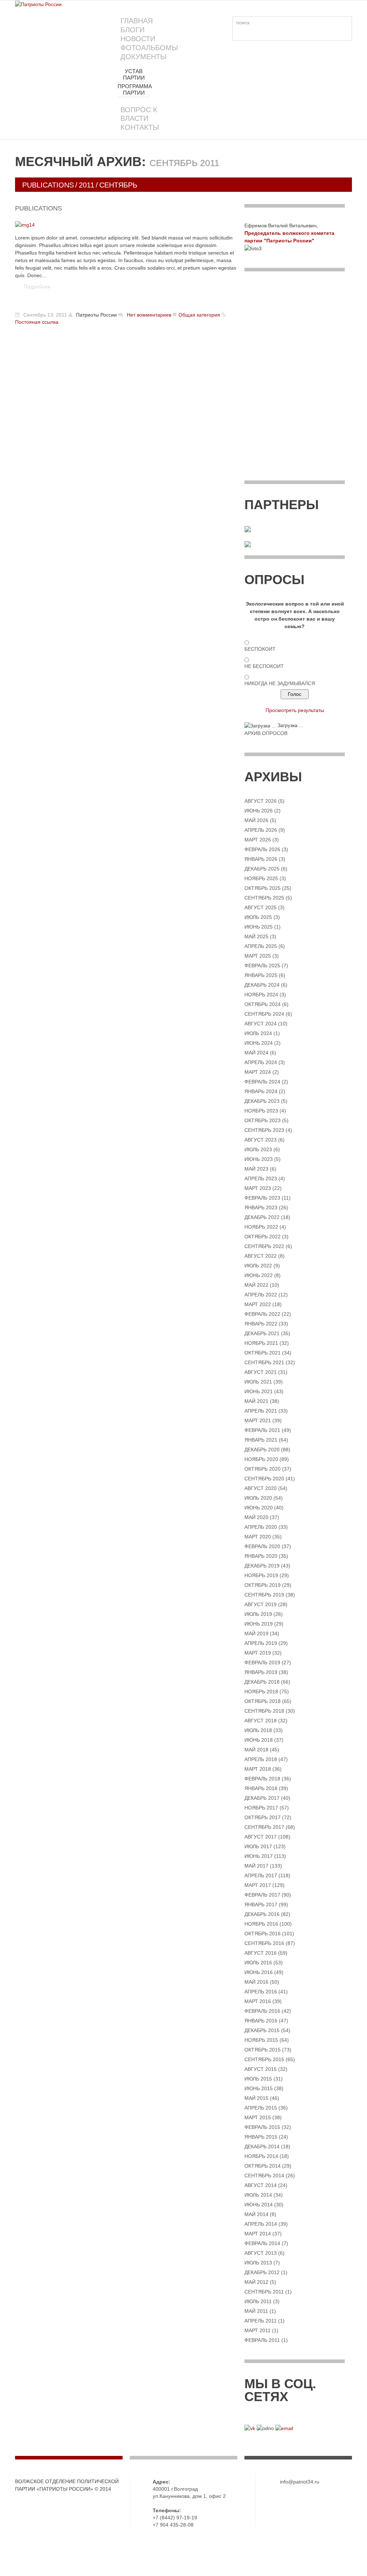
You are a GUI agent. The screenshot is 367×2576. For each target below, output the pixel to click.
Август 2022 (261, 1256)
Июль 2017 (258, 1846)
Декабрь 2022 (262, 1217)
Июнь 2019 (259, 1624)
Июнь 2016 (259, 1972)
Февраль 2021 (262, 1430)
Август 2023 (261, 1140)
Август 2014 (261, 2185)
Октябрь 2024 (263, 1004)
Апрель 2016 (261, 1992)
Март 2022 (258, 1304)
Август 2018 (261, 1721)
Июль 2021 (258, 1382)
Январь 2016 (261, 2021)
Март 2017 (258, 1885)
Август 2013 (261, 2253)
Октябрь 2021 (263, 1353)
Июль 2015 (258, 2079)
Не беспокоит (264, 666)
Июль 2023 (258, 1149)
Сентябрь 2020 (264, 1479)
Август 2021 (261, 1372)
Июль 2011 (258, 2301)
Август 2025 (261, 907)
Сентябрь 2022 (264, 1246)
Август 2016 (261, 1953)
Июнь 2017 (259, 1856)
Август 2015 (261, 2069)
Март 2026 (258, 840)
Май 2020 (256, 1517)
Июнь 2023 (259, 1159)
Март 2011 (258, 2330)
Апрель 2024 (261, 1062)
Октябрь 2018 (263, 1701)
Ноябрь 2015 (261, 2040)
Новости (138, 39)
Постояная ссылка (37, 322)
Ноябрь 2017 (261, 1808)
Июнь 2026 (259, 811)
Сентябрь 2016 (264, 1943)
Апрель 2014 (261, 2224)
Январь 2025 (261, 975)
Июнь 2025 (259, 927)
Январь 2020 (261, 1556)
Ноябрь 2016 (261, 1924)
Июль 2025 (258, 917)
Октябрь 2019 (263, 1585)
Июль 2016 (258, 1963)
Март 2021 (258, 1420)
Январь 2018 (261, 1788)
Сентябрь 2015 (264, 2059)
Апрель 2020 (261, 1527)
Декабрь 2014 (262, 2146)
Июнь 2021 (259, 1391)
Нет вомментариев (149, 315)
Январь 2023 (261, 1208)
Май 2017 (256, 1866)
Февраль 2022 (262, 1314)
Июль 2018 (258, 1730)
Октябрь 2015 (263, 2050)
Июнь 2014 (259, 2205)
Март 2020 (258, 1537)
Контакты (140, 127)
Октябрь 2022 (263, 1237)
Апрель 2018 (261, 1759)
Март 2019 (258, 1653)
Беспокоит (260, 649)
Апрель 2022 (261, 1295)
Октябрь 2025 (263, 888)
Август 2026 (261, 801)
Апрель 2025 (261, 946)
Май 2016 (256, 1982)
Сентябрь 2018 (264, 1711)
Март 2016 (258, 2001)
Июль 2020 (258, 1498)
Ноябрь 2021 (261, 1343)
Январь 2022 (261, 1324)
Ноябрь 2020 (261, 1459)
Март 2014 (258, 2234)
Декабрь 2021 (262, 1333)
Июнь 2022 (259, 1275)
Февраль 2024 (262, 1082)
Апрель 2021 (261, 1411)
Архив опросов (266, 733)
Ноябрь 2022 (261, 1227)
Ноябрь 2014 (261, 2156)
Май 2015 (256, 2098)
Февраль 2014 (262, 2243)
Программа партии (135, 89)
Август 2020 (261, 1488)
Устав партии (134, 74)
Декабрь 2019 (262, 1566)
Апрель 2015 (261, 2108)
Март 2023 (258, 1188)
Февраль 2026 (262, 849)
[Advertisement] (295, 331)
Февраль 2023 (262, 1198)
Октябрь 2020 (263, 1469)
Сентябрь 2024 (264, 1014)
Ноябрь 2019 (261, 1575)
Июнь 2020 (259, 1508)
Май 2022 (256, 1285)
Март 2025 (258, 956)
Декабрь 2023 (262, 1101)
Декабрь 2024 (262, 985)
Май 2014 (256, 2214)
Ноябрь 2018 (261, 1692)
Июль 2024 (258, 1033)
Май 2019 (256, 1633)
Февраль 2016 (262, 2011)
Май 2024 (256, 1053)
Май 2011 (256, 2311)
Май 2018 (256, 1750)
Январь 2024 (261, 1091)
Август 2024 (261, 1024)
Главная (137, 21)
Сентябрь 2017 (264, 1827)
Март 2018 (258, 1769)
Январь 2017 (261, 1904)
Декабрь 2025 (262, 869)
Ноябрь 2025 (261, 878)
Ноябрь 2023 (261, 1111)
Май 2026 (256, 820)
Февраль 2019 (262, 1662)
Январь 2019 (261, 1672)
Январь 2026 (261, 859)
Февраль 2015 (262, 2127)
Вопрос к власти (139, 114)
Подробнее (37, 286)
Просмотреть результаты (295, 710)
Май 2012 (256, 2282)
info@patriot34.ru (300, 2482)
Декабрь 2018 (262, 1682)
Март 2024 (258, 1072)
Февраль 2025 (262, 966)
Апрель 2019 (261, 1643)
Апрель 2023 (261, 1178)
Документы (144, 57)
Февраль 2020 (262, 1546)
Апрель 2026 (261, 830)
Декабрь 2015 (262, 2030)
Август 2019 (261, 1604)
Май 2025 (256, 936)
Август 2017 (261, 1837)
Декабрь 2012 (262, 2272)
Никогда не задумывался (280, 683)
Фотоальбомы (149, 48)
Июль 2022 (258, 1266)
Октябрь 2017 (263, 1817)
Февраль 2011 (262, 2340)
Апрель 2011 (261, 2321)
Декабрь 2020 (262, 1450)
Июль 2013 (258, 2263)
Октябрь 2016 (263, 1934)
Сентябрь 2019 (264, 1595)
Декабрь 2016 (262, 1914)
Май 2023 (256, 1169)
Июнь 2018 (259, 1740)
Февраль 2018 (262, 1779)
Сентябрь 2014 (264, 2176)
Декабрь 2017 (262, 1798)
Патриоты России (96, 315)
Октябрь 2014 (263, 2166)
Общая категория (199, 315)
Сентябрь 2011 (264, 2292)
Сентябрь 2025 (264, 898)
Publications (48, 185)
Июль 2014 (258, 2195)
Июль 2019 (258, 1614)
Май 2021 (256, 1401)
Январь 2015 (261, 2137)
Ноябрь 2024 (261, 995)
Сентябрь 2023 (264, 1130)
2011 (87, 185)
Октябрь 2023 (263, 1120)
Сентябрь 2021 (264, 1362)
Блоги (132, 30)
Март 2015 (258, 2117)
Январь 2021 (261, 1440)
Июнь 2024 (259, 1043)
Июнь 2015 (259, 2088)
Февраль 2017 (262, 1895)
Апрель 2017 (261, 1875)
